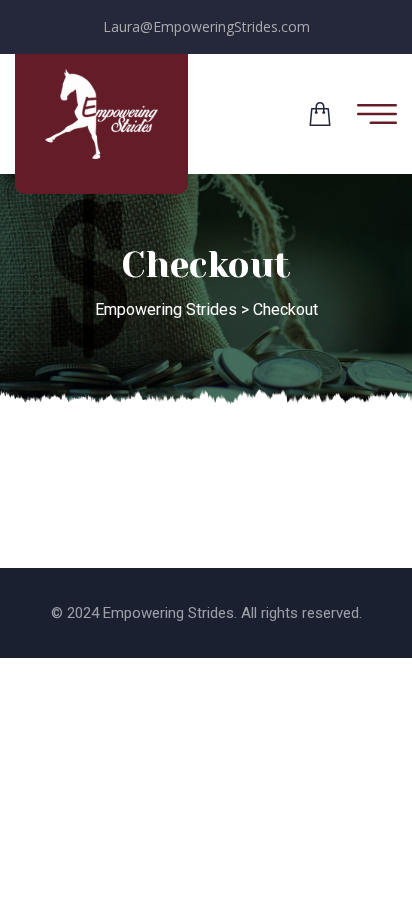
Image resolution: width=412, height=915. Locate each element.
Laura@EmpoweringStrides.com (206, 26)
